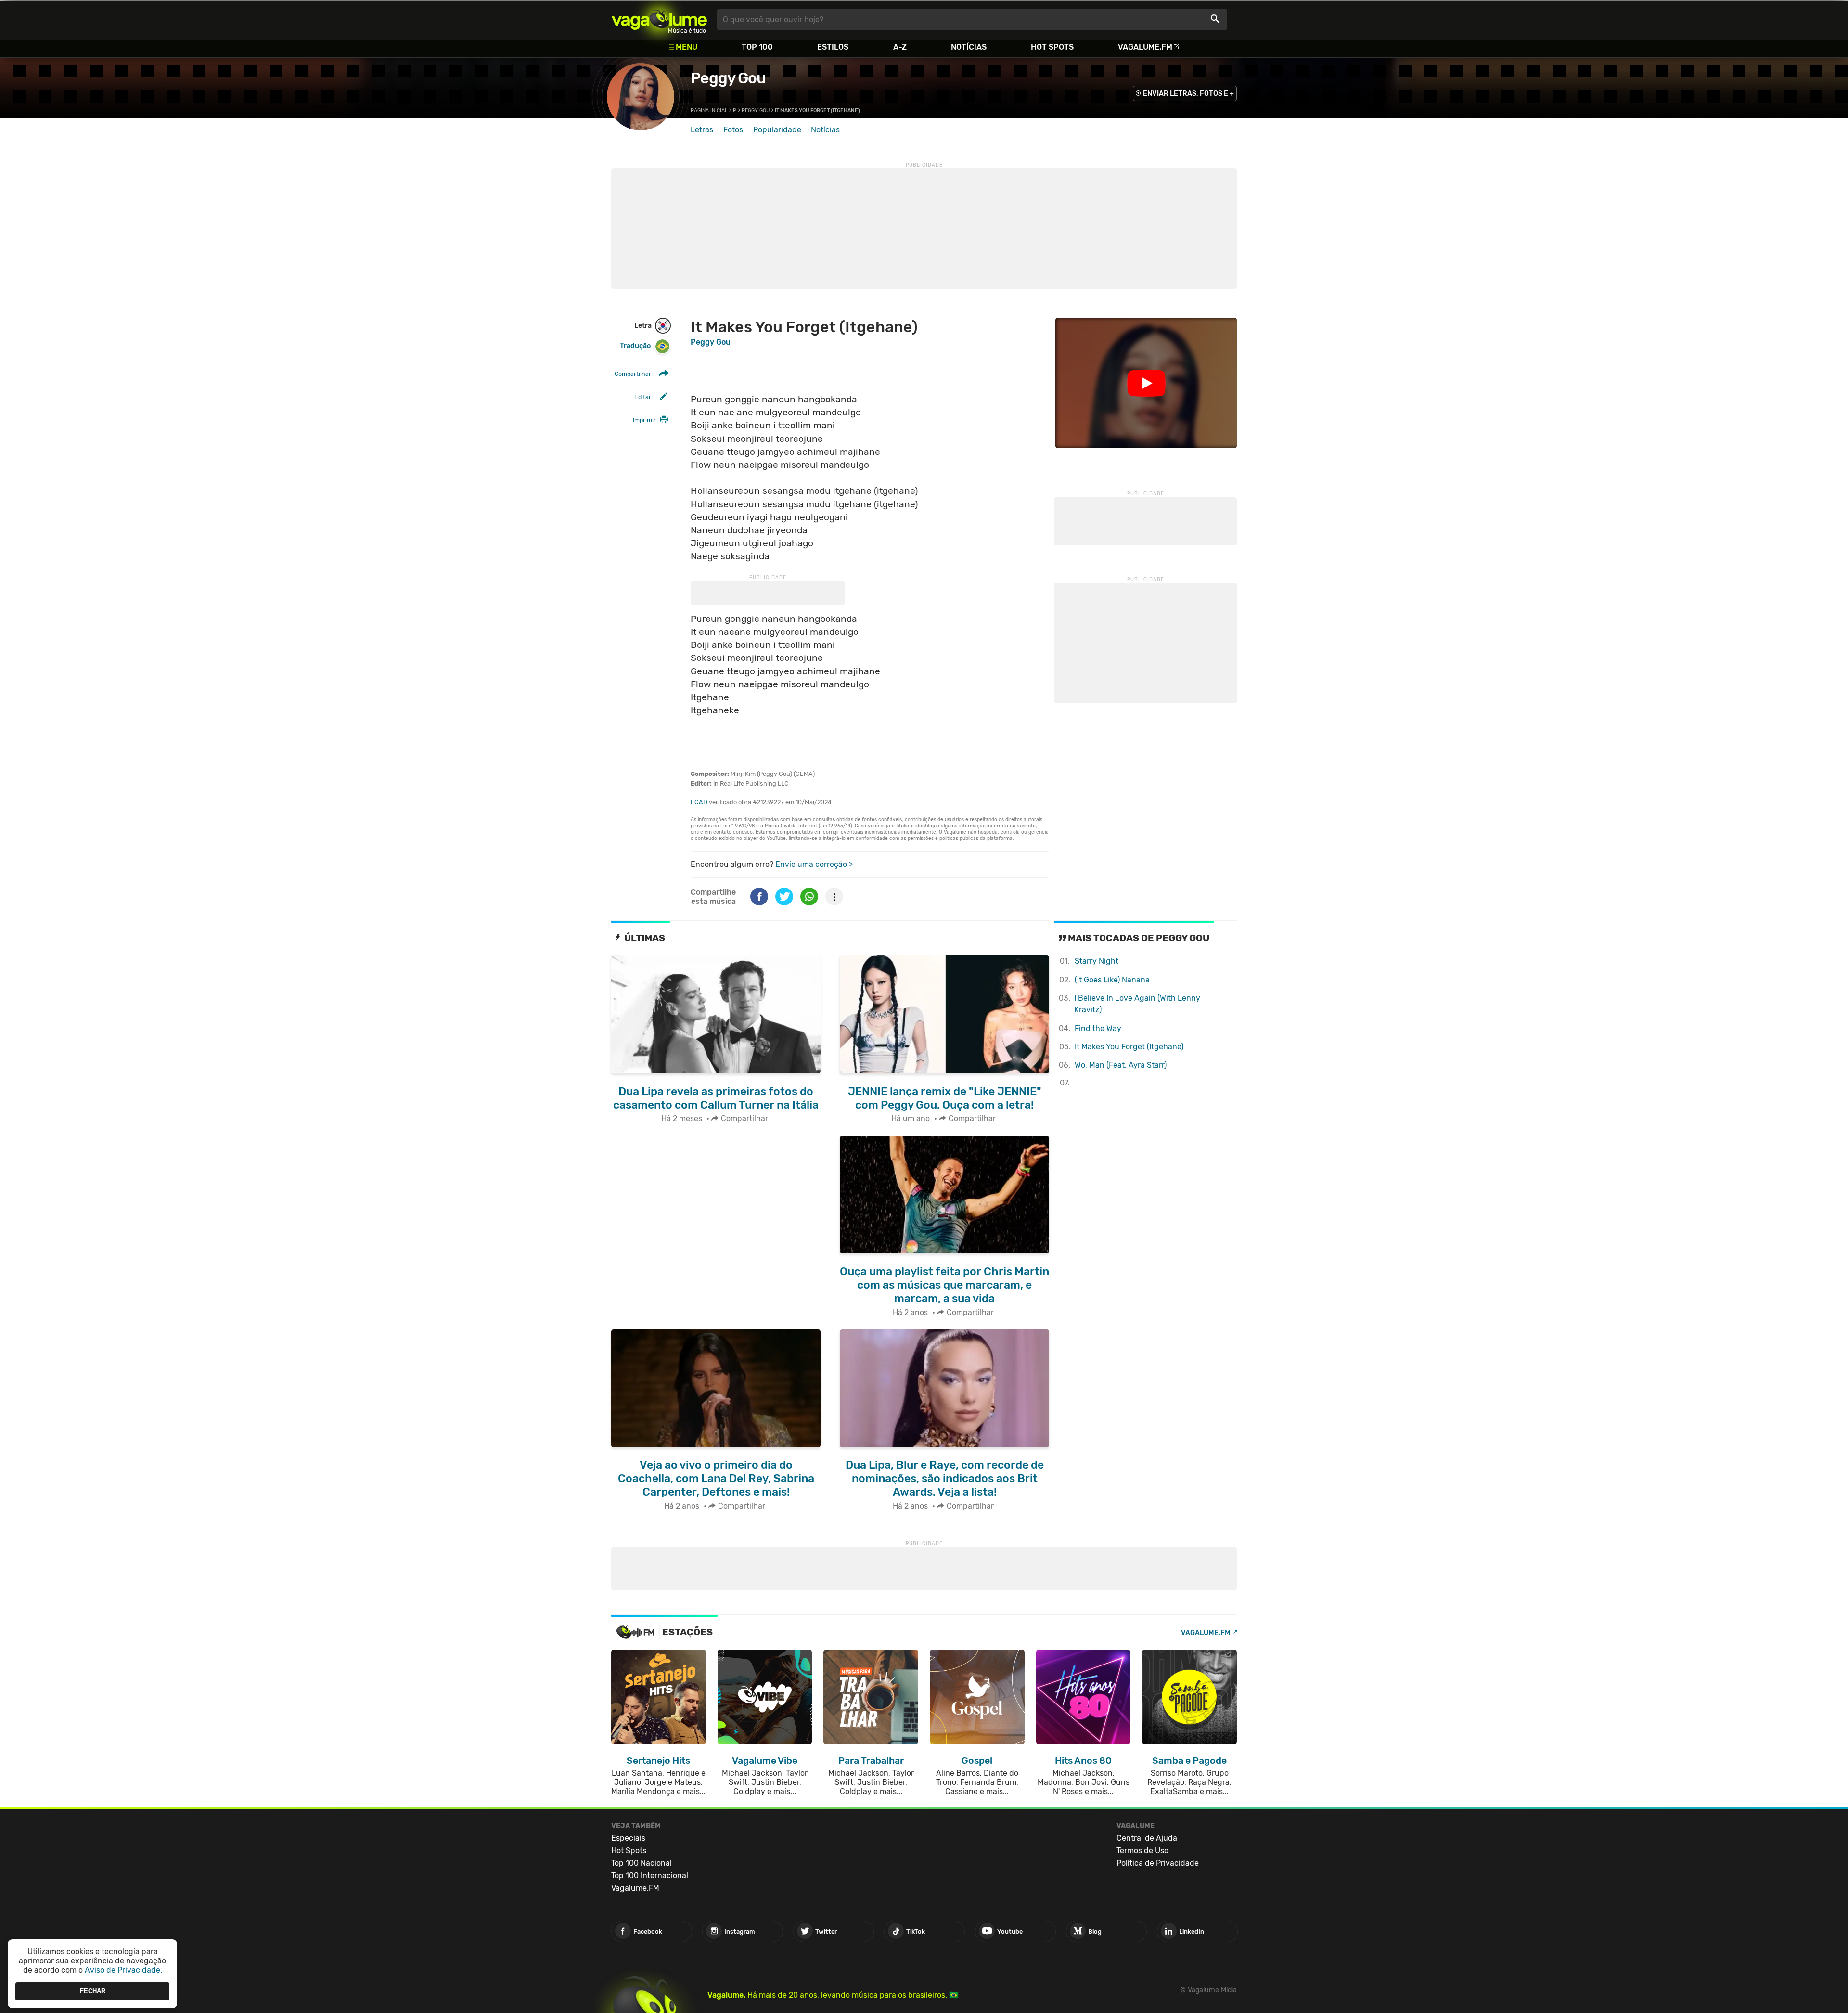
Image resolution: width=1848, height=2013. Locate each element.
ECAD (699, 802)
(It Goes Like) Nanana (1112, 980)
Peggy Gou (728, 78)
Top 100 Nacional (642, 1863)
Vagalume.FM (1145, 47)
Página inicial (709, 110)
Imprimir (644, 420)
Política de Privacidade (1158, 1863)
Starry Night (1097, 961)
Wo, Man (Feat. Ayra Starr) (1121, 1065)
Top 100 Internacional (650, 1876)
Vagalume (659, 19)
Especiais (628, 1838)
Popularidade (777, 130)
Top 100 (757, 47)
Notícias (969, 47)
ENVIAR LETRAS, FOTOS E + (1188, 94)
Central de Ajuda (1147, 1838)
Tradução (635, 346)
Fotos (733, 130)
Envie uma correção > (814, 864)
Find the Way (1098, 1028)
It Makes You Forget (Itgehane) (1129, 1047)
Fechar (93, 1991)
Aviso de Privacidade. (123, 1970)
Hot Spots (1052, 47)
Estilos (833, 47)
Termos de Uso (1142, 1851)
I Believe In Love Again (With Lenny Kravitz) (1137, 1004)
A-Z (900, 47)
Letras (702, 130)
